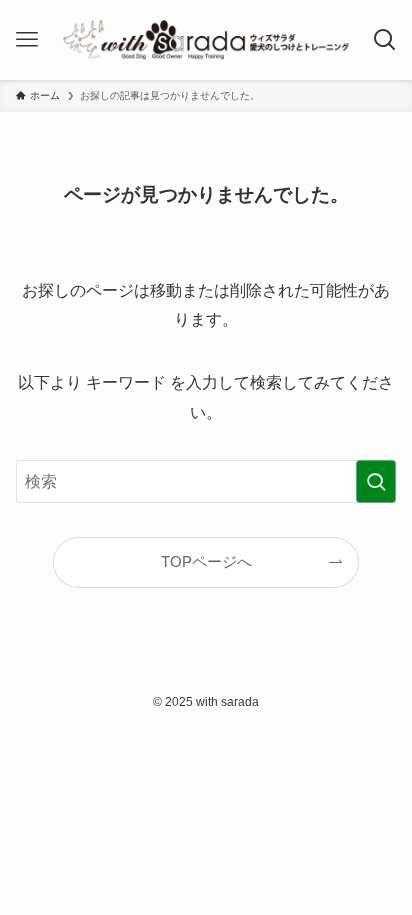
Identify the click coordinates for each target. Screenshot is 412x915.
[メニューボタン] (27, 40)
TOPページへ (206, 562)
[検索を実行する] (376, 481)
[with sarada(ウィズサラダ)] (206, 40)
